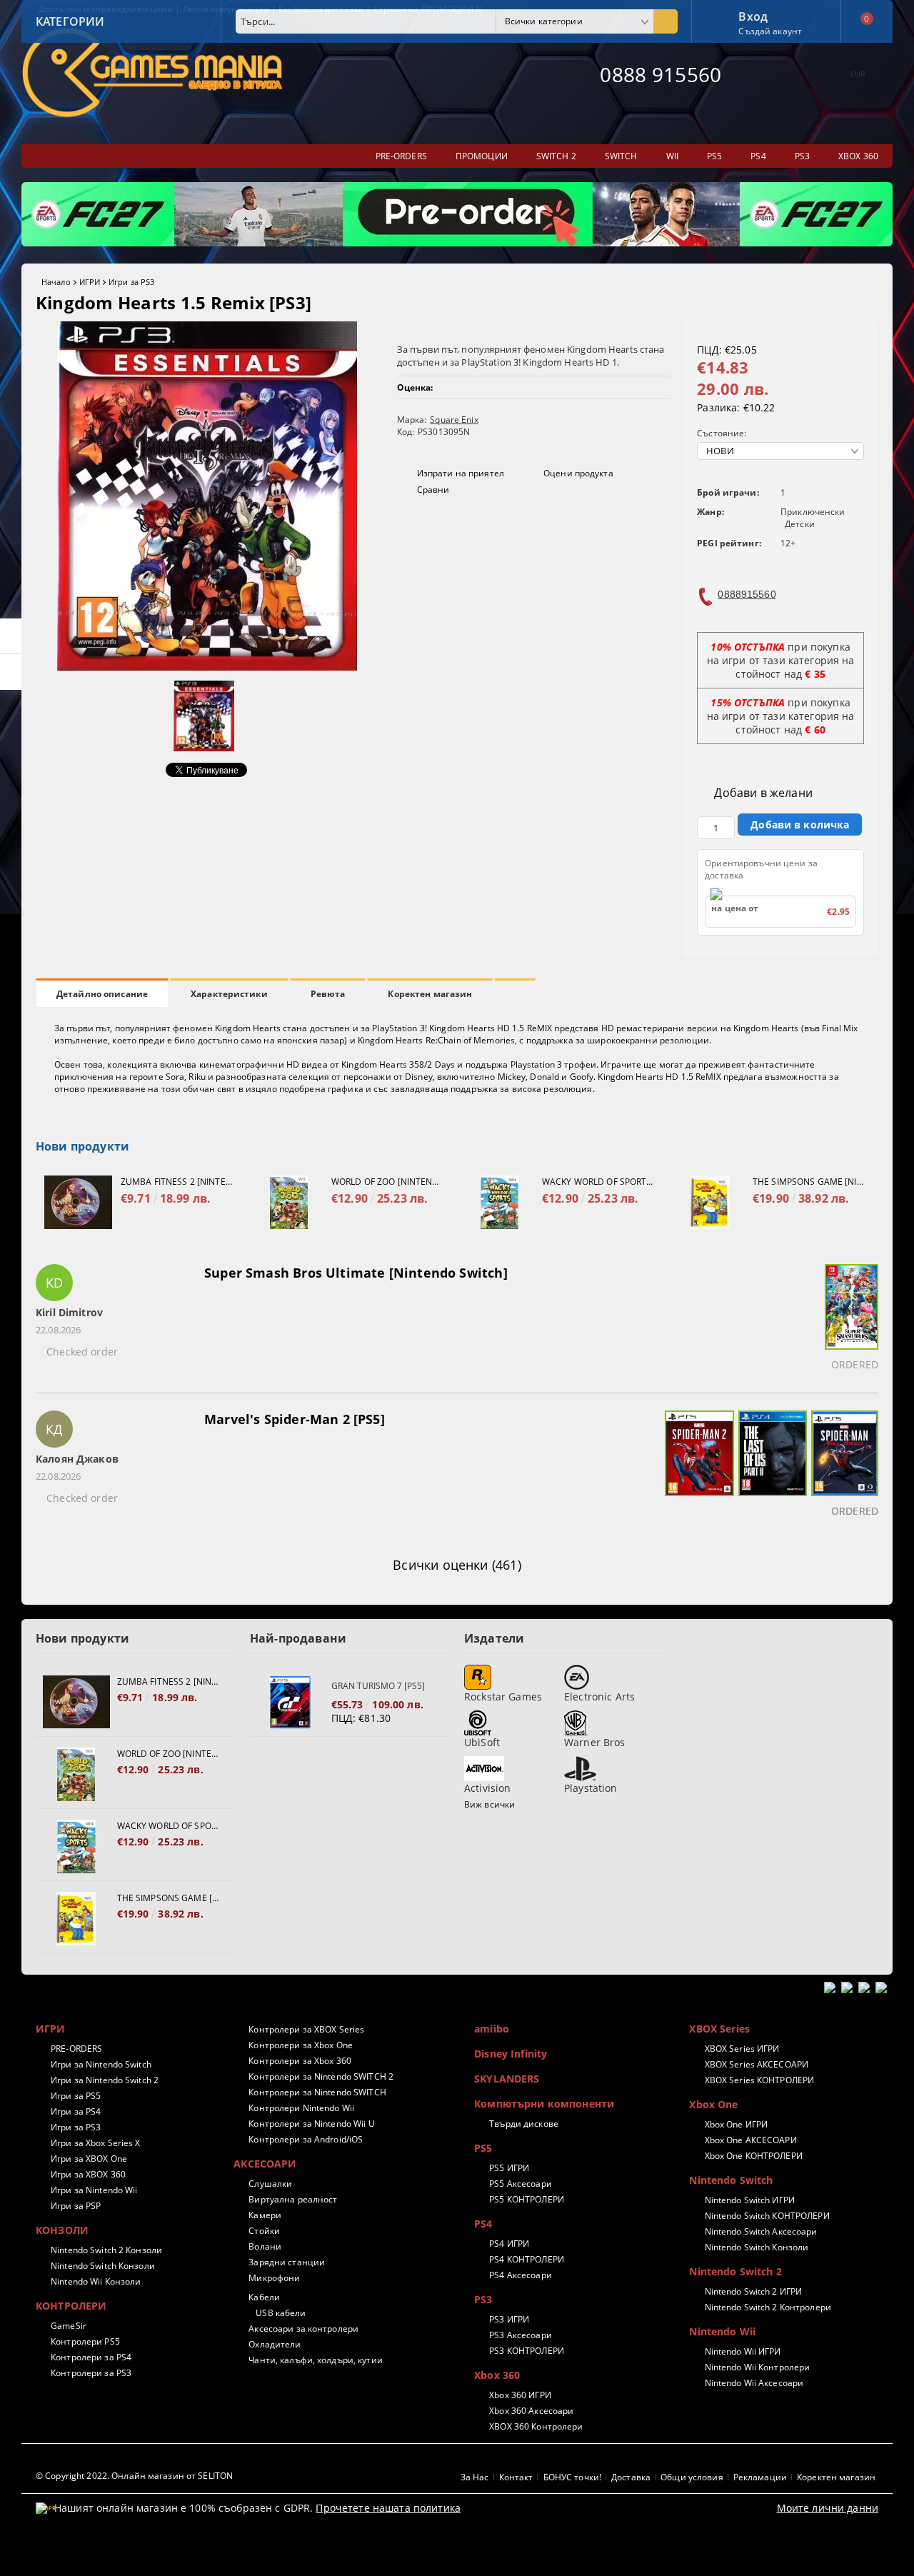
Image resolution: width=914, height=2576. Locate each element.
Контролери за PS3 (91, 2373)
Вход (753, 15)
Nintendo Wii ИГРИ (743, 2351)
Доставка (631, 2477)
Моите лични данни (828, 2508)
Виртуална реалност (293, 2199)
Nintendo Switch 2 (735, 2271)
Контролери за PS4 (91, 2357)
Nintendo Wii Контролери (757, 2367)
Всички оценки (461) (457, 1565)
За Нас (475, 2477)
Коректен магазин (430, 994)
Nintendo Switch (731, 2180)
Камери (265, 2215)
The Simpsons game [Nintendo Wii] (808, 1182)
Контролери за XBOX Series (306, 2029)
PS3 (483, 2299)
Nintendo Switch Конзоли (103, 2266)
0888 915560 (661, 74)
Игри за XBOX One (89, 2159)
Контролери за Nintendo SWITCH (317, 2092)
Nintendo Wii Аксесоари (754, 2383)
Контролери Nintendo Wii (301, 2108)
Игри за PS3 (131, 282)
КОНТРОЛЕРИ (71, 2306)
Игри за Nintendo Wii (94, 2190)
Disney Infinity (511, 2054)
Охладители (275, 2344)
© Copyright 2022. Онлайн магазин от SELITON (134, 2476)
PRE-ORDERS (76, 2049)
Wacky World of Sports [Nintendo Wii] (598, 1182)
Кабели (264, 2297)
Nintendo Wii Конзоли (96, 2281)
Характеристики (229, 994)
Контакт (516, 2477)
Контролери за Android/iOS (306, 2139)
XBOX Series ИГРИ (742, 2049)
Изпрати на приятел (461, 473)
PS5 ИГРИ (509, 2168)
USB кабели (281, 2313)
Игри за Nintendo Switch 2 (105, 2080)
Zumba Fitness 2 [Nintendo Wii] (176, 1182)
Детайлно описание (102, 994)
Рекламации (760, 2477)
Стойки (264, 2231)
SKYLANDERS (507, 2079)
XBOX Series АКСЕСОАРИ (757, 2064)
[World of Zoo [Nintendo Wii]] (289, 1202)
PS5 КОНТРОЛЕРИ (527, 2199)
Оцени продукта (578, 473)
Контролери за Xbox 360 (300, 2061)
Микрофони (274, 2278)
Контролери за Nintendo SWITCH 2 (321, 2076)
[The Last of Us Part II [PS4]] (770, 1466)
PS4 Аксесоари (521, 2275)
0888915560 (747, 594)
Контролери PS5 (85, 2341)
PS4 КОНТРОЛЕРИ (527, 2259)
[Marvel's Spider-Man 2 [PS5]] (697, 1466)
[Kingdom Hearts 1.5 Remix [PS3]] (207, 667)
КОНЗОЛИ (62, 2230)
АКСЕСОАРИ (265, 2164)
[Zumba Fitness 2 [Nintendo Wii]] (78, 1202)
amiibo (492, 2029)
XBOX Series (719, 2029)
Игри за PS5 (76, 2096)
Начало (56, 282)
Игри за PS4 (76, 2111)
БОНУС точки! (572, 2477)
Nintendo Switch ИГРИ (750, 2200)
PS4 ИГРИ (509, 2244)
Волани (265, 2246)
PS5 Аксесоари (521, 2184)
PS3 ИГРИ (509, 2319)
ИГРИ (90, 282)
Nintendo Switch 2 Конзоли (106, 2250)
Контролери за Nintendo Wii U (311, 2124)
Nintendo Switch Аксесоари (761, 2231)
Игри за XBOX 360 (88, 2174)
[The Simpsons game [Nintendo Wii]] (710, 1202)
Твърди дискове (524, 2124)
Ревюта (328, 994)
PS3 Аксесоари (521, 2335)
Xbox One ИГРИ (736, 2124)
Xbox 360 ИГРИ (520, 2395)
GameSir (69, 2326)
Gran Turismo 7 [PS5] (378, 1686)
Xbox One (713, 2104)
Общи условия (692, 2477)
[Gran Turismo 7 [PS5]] (291, 1702)
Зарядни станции (287, 2262)
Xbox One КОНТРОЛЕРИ (753, 2156)
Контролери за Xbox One (301, 2045)
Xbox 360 (497, 2375)
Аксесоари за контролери (303, 2329)
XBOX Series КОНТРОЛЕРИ (759, 2080)
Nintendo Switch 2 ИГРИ (753, 2291)
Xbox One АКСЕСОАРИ (750, 2140)
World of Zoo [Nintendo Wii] (387, 1182)
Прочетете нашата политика (388, 2508)
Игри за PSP (76, 2206)
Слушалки (270, 2184)
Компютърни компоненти (544, 2104)
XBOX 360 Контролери (536, 2426)
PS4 (483, 2224)
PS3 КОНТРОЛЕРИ (527, 2351)
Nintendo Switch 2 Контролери (768, 2307)
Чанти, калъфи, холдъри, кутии (315, 2360)
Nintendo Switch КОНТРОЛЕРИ (767, 2216)
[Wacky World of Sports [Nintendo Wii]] (499, 1202)
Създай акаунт (770, 31)
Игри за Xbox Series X (96, 2143)
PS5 (483, 2148)
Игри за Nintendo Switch (101, 2064)
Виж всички (489, 1804)
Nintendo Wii (722, 2331)
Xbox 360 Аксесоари (531, 2411)
